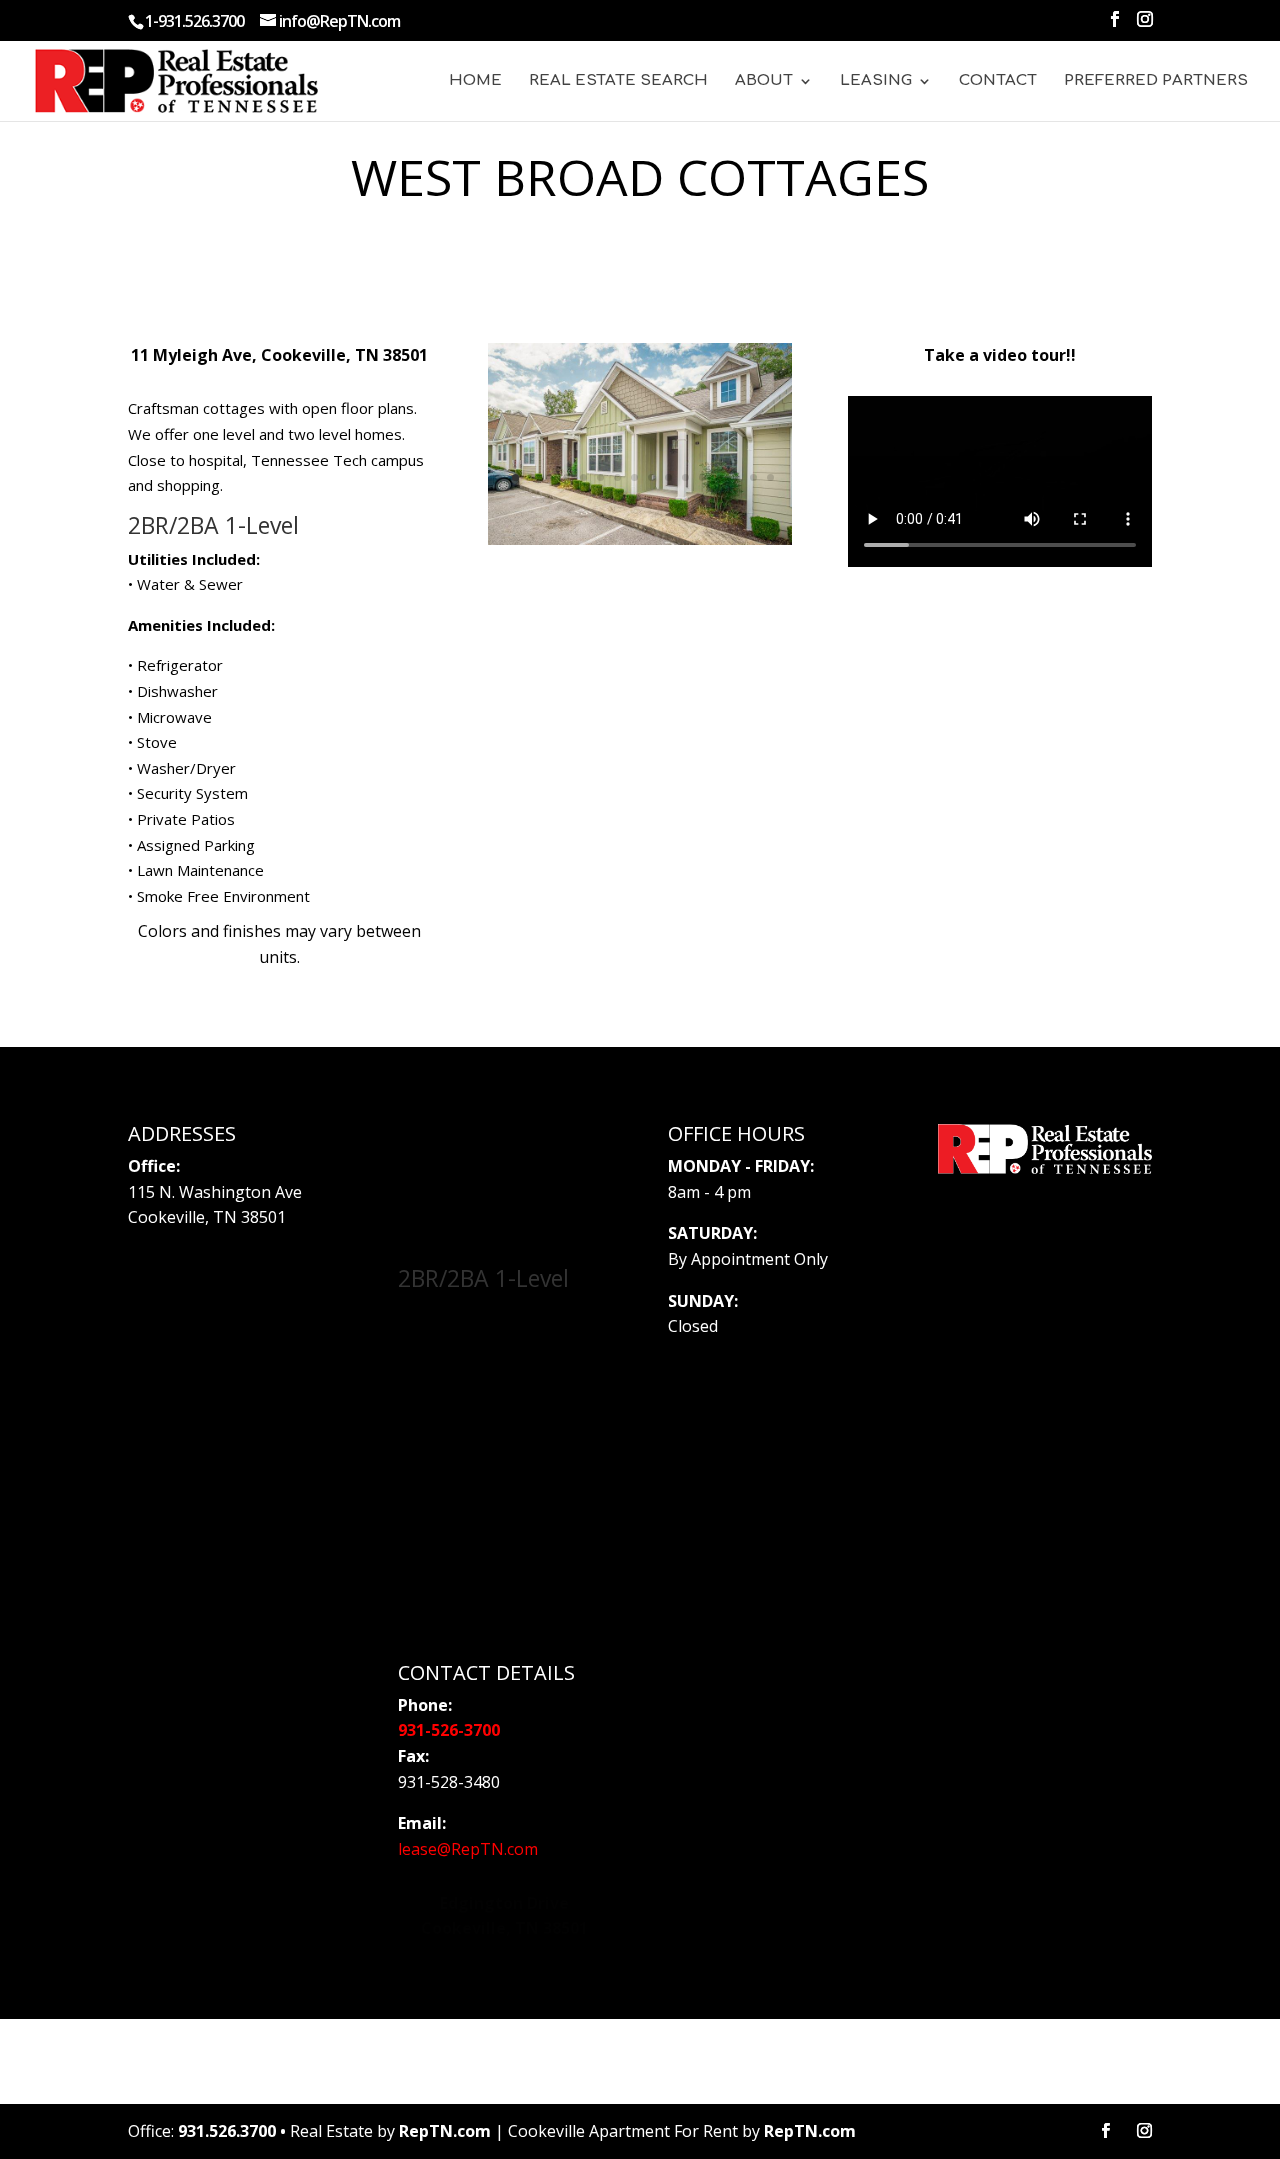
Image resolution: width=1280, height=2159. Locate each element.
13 (702, 477)
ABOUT (764, 81)
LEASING (876, 81)
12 (685, 477)
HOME (475, 81)
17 (770, 477)
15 (736, 477)
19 (648, 502)
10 (651, 477)
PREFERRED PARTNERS (1156, 81)
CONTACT (998, 81)
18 (631, 502)
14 (719, 477)
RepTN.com (445, 2131)
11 (668, 477)
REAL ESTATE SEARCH (618, 81)
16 (753, 477)
